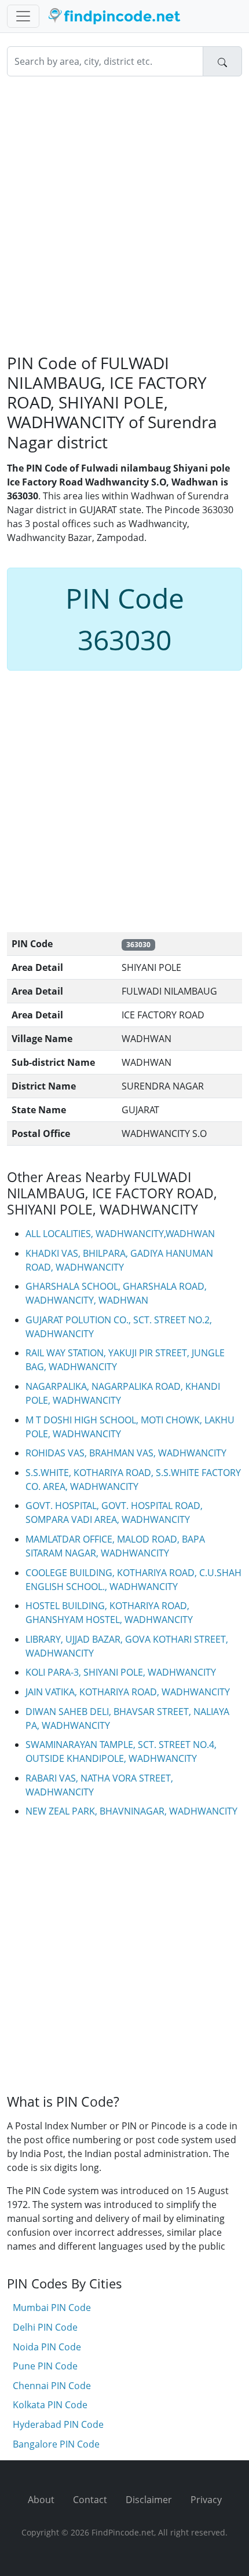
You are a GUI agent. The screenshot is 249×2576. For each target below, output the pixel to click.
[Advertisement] (124, 215)
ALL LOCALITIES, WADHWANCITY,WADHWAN (120, 1234)
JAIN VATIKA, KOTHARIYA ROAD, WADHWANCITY (128, 1692)
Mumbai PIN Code (52, 2308)
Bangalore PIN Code (56, 2444)
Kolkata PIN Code (50, 2405)
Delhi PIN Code (45, 2327)
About (41, 2500)
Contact (90, 2500)
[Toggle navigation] (23, 16)
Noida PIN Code (47, 2347)
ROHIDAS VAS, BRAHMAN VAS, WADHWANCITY (126, 1453)
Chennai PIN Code (52, 2386)
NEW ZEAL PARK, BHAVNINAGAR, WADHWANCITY (131, 1811)
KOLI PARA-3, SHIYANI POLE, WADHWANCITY (121, 1672)
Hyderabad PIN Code (58, 2424)
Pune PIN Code (45, 2366)
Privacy (206, 2500)
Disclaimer (149, 2500)
